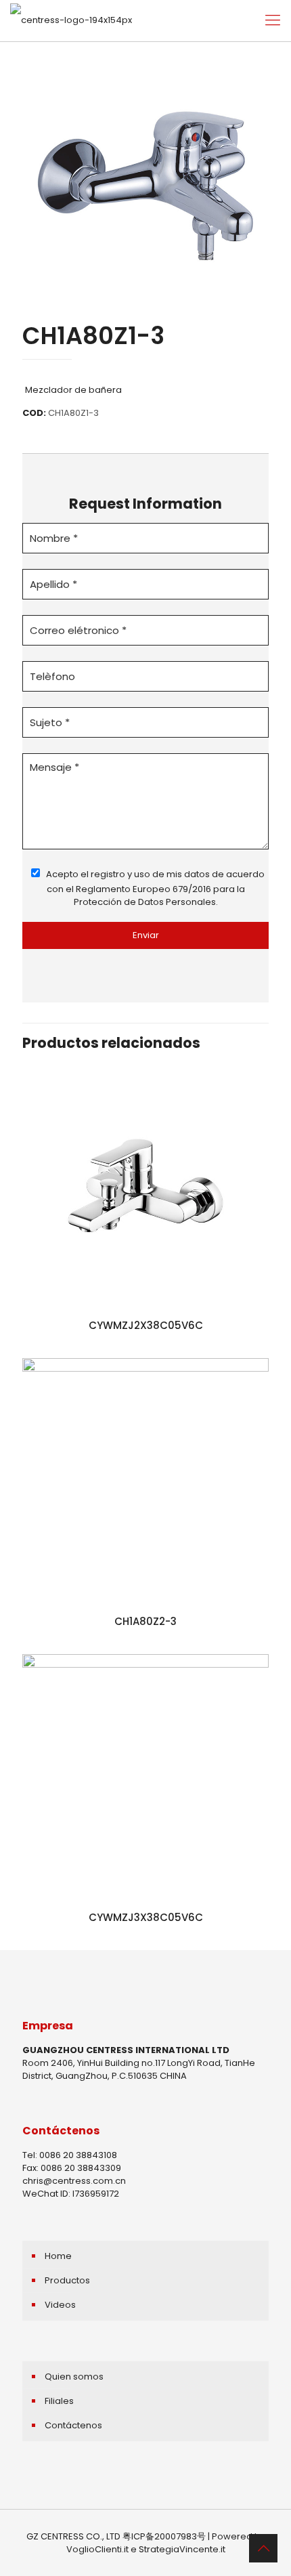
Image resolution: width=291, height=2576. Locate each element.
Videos (60, 2305)
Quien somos (74, 2377)
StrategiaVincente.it (182, 2549)
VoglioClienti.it (97, 2549)
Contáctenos (73, 2425)
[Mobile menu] (273, 20)
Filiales (59, 2401)
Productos (67, 2280)
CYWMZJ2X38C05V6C (146, 1325)
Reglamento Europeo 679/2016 (143, 889)
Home (58, 2256)
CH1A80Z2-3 (145, 1621)
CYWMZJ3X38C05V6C (146, 1917)
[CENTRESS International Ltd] (71, 20)
